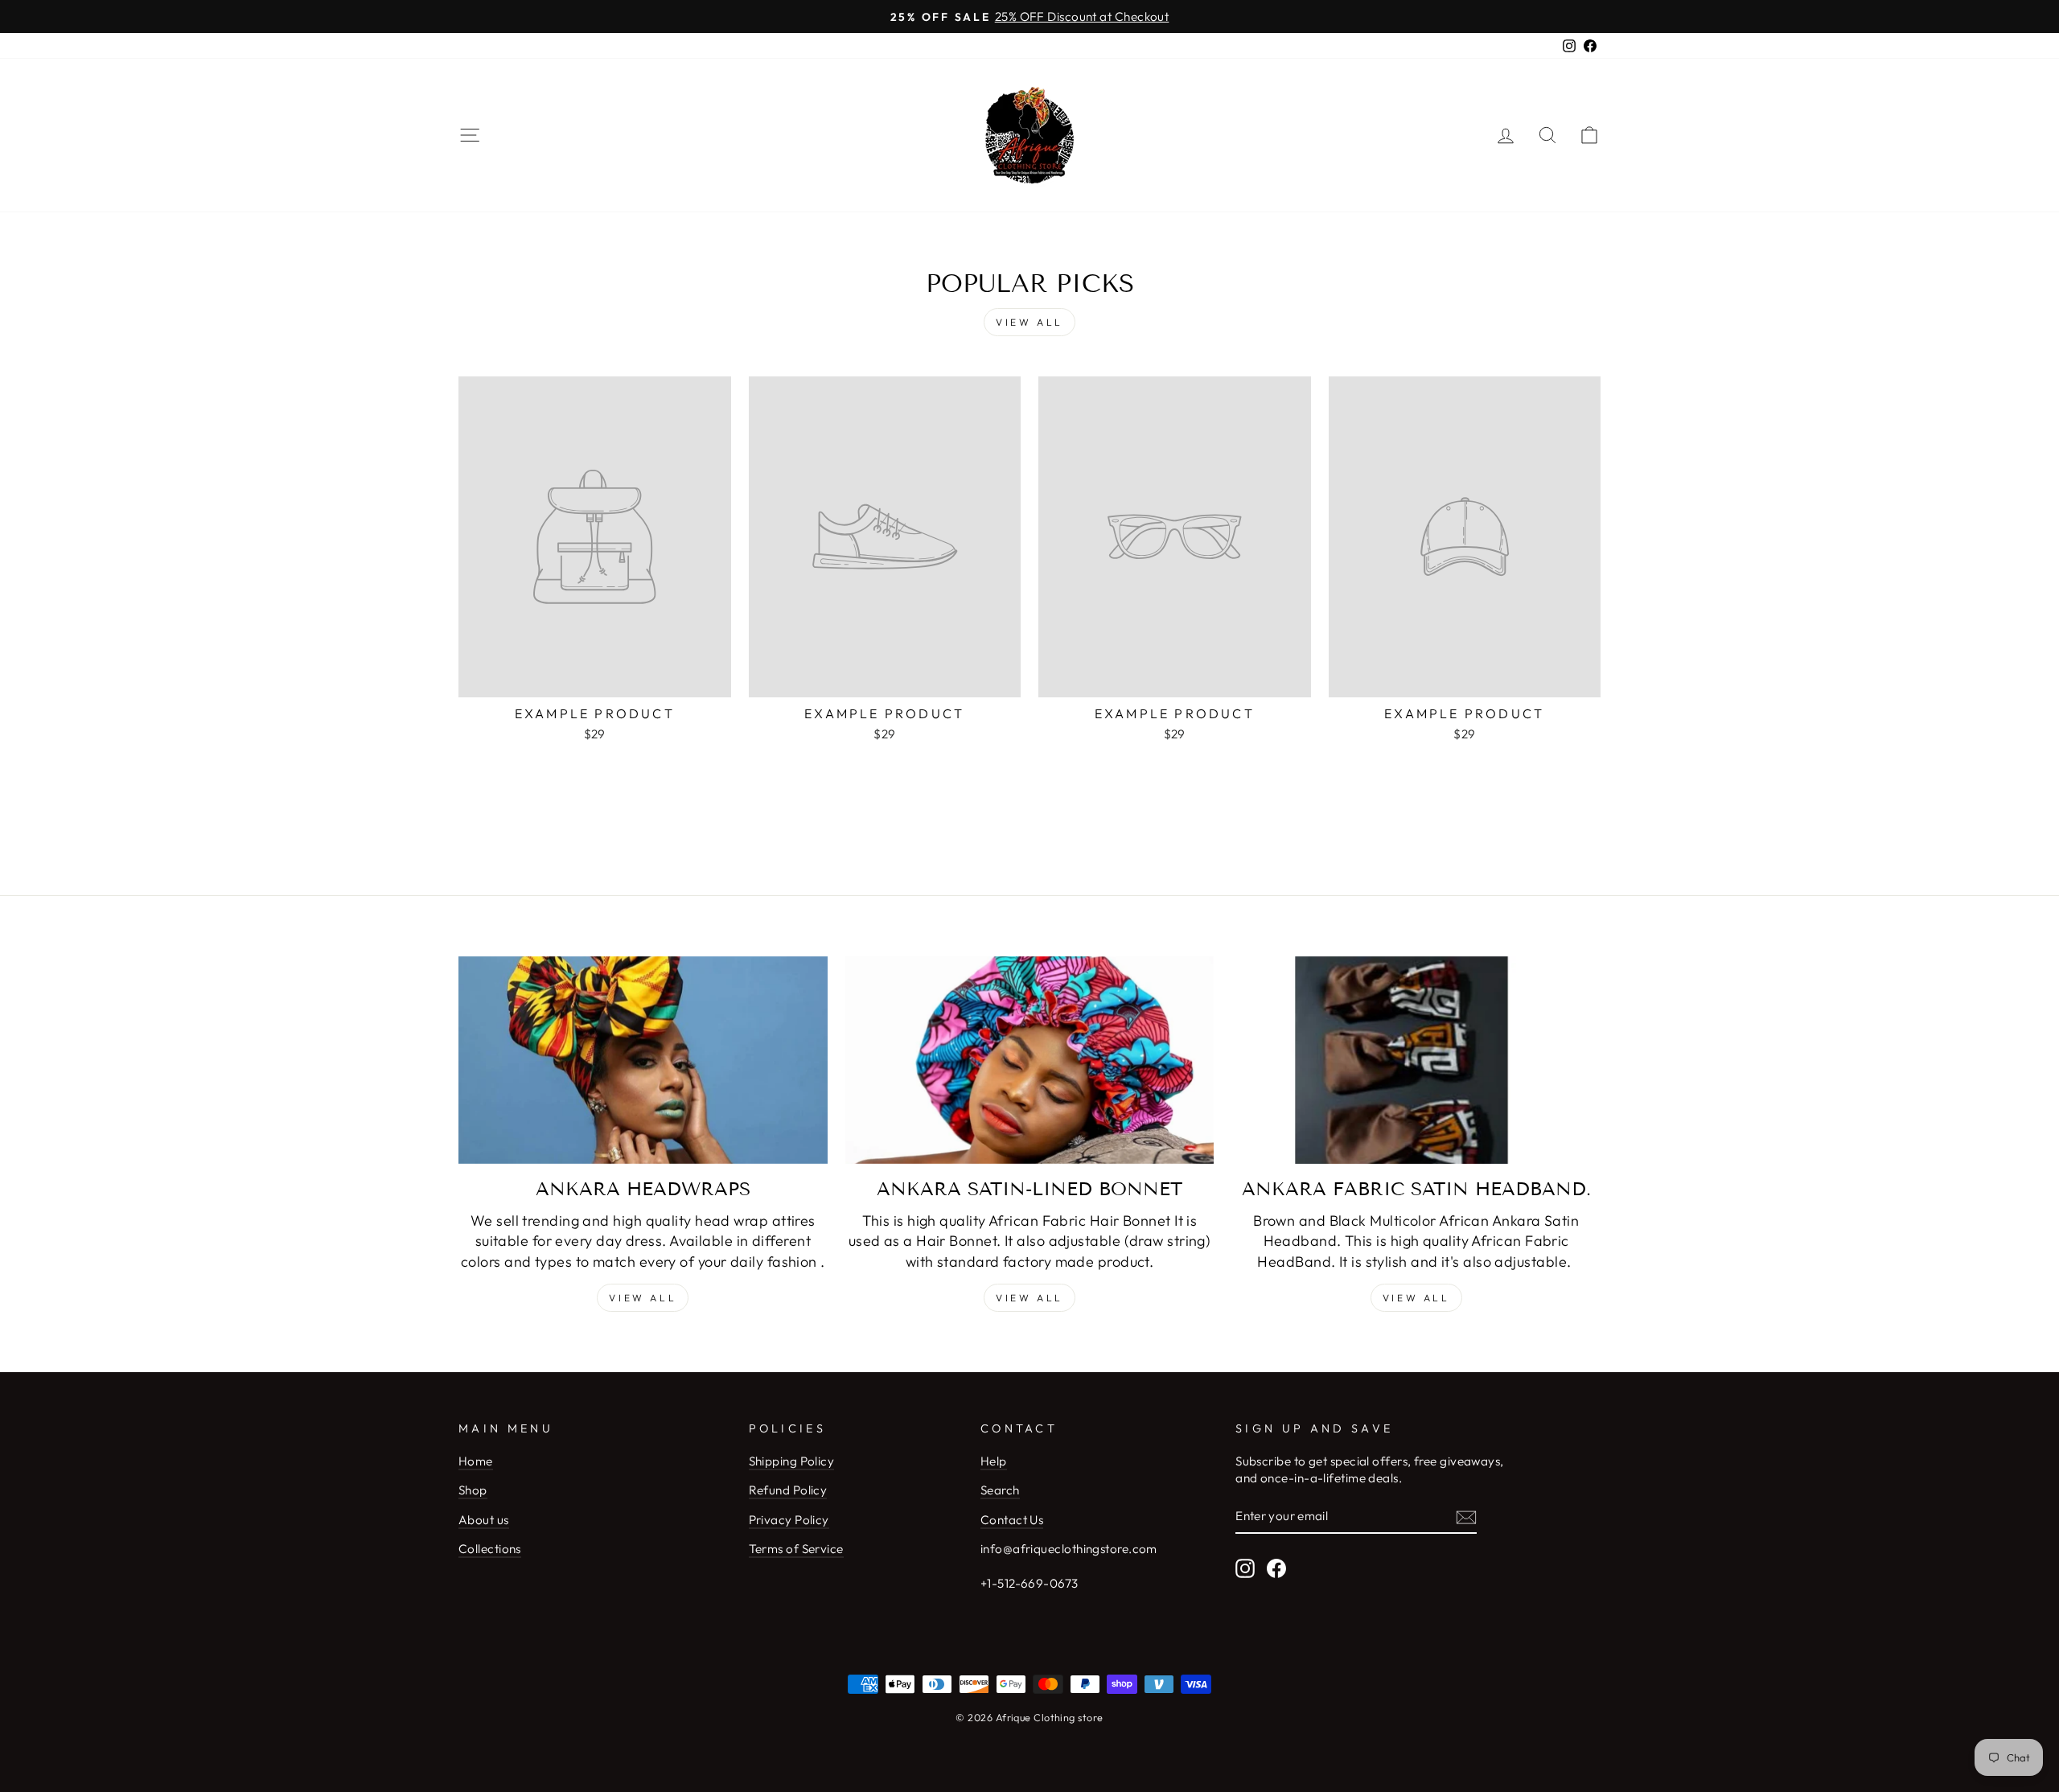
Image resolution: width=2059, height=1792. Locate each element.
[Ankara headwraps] (643, 1060)
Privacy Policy (789, 1520)
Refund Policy (788, 1490)
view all (1029, 1298)
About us (484, 1520)
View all (1029, 322)
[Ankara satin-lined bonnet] (1030, 1060)
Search (1000, 1490)
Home (476, 1461)
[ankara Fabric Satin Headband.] (1416, 1060)
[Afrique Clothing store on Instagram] (1245, 1568)
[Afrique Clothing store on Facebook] (1276, 1568)
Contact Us (1012, 1520)
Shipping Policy (792, 1461)
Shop (473, 1490)
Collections (490, 1549)
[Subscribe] (1466, 1517)
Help (994, 1461)
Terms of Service (796, 1549)
